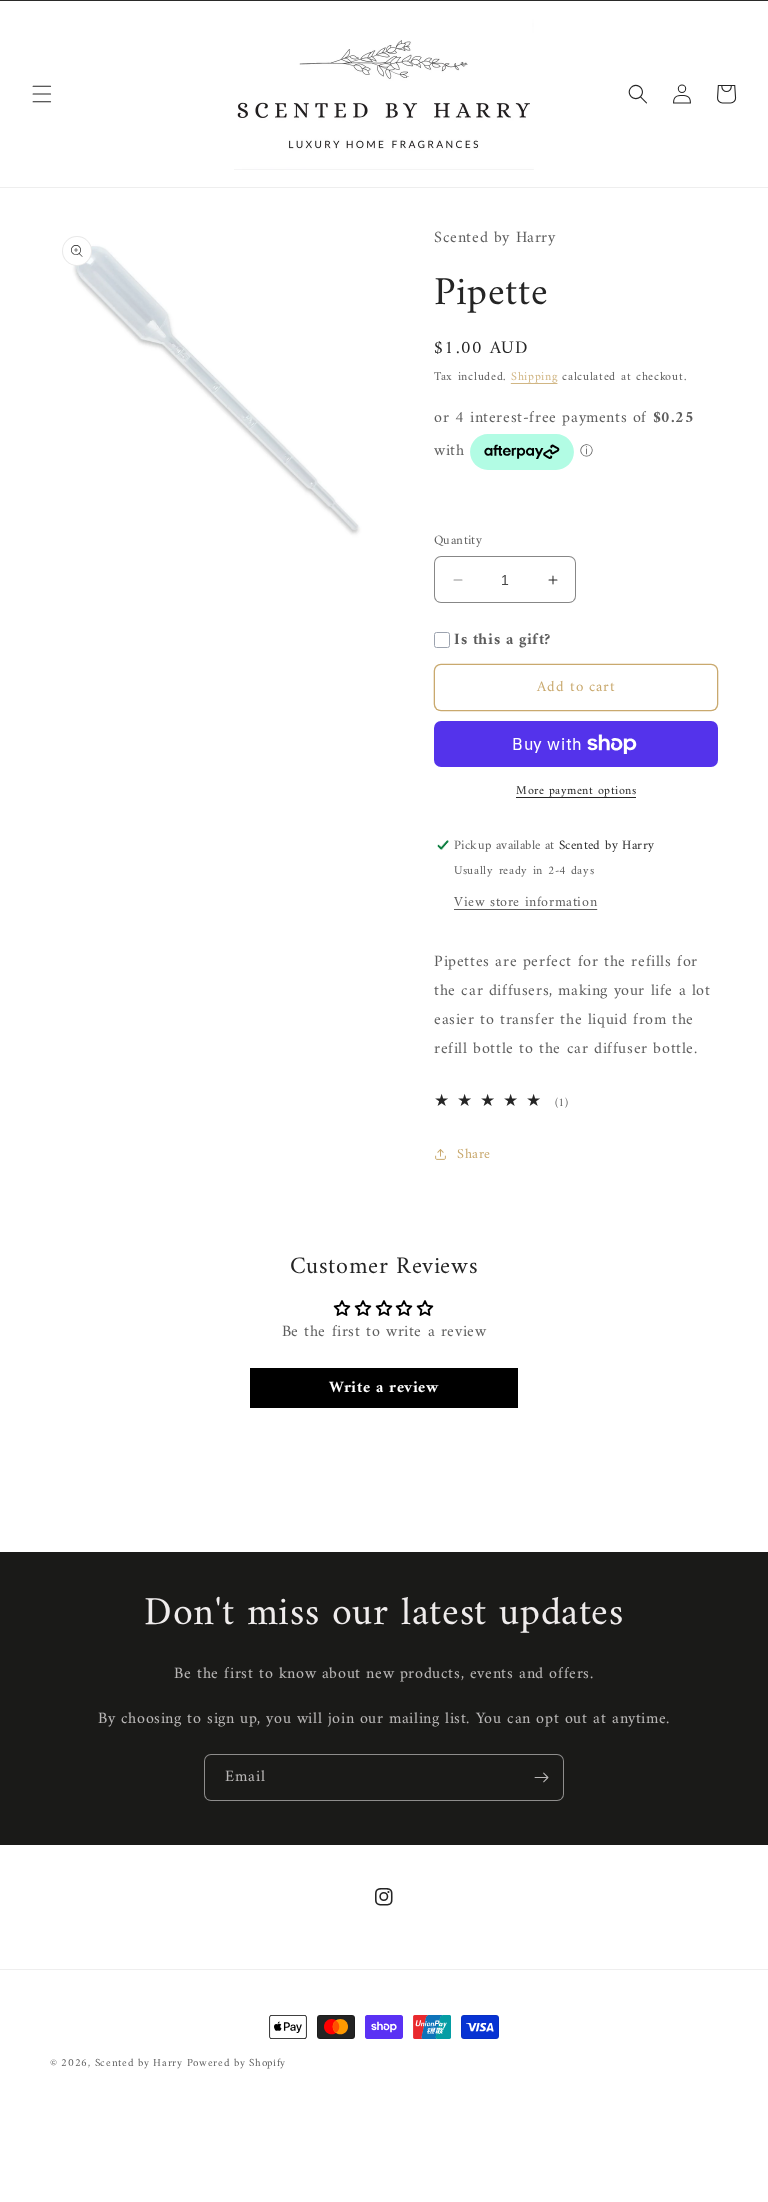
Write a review (383, 1388)
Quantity (458, 541)
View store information (525, 902)
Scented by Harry (141, 2063)
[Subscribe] (541, 1777)
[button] (42, 94)
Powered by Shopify (237, 2063)
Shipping (534, 377)
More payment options (576, 792)
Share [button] (474, 1154)
